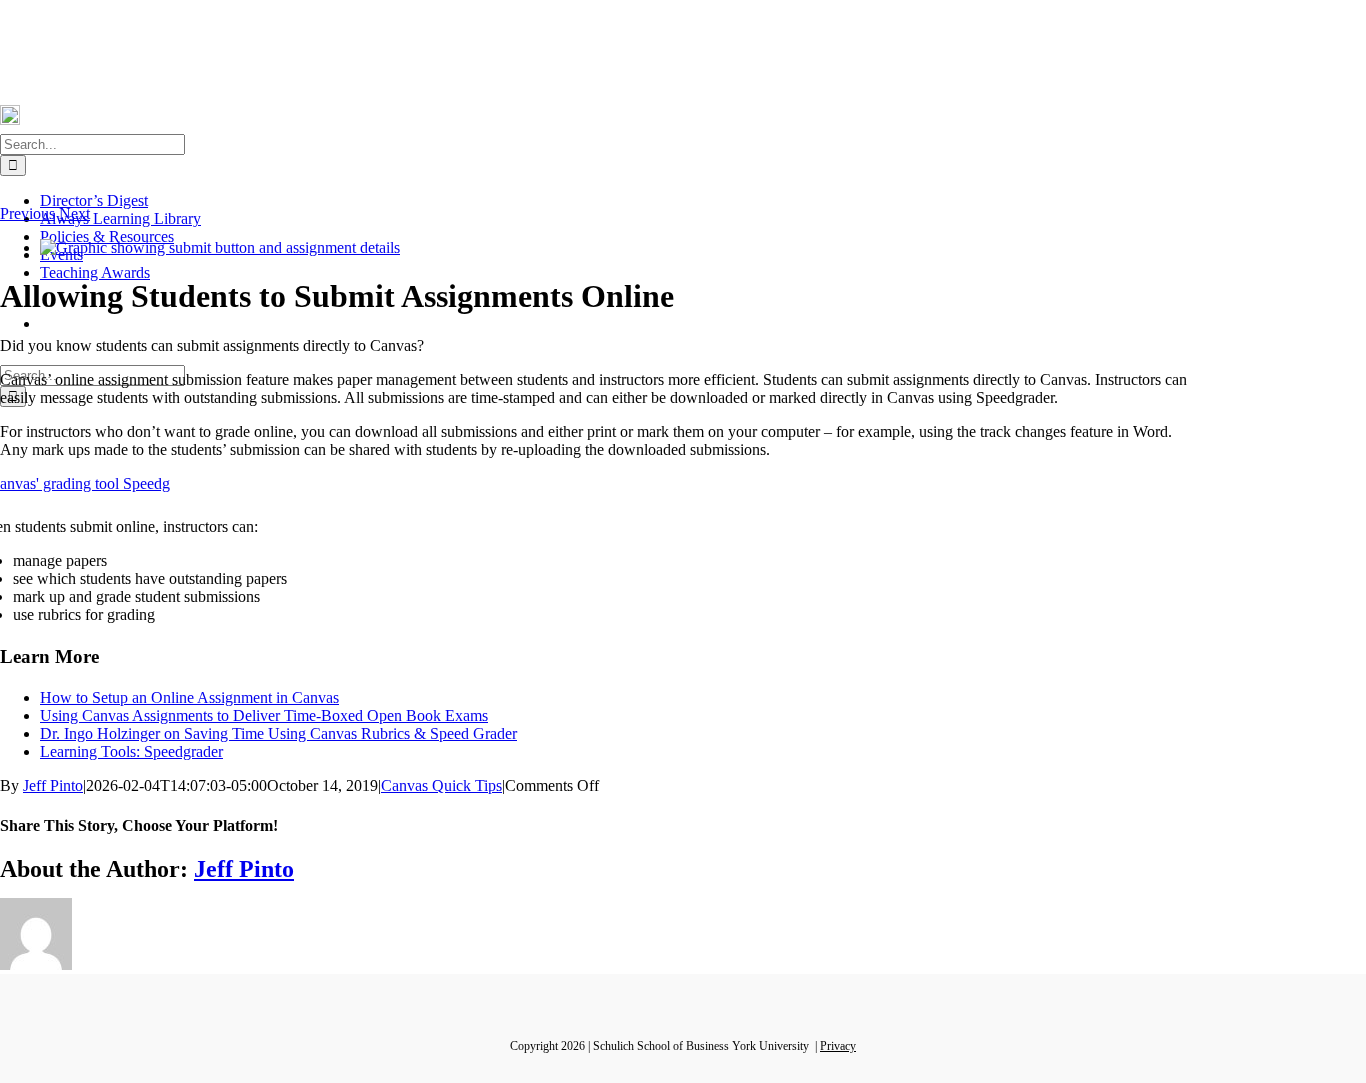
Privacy (838, 1046)
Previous (27, 213)
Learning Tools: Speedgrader (131, 751)
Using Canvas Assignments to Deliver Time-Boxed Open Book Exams (264, 715)
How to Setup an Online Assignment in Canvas (189, 697)
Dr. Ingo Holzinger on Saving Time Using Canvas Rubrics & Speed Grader (278, 733)
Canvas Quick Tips (441, 785)
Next (74, 213)
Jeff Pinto (53, 785)
